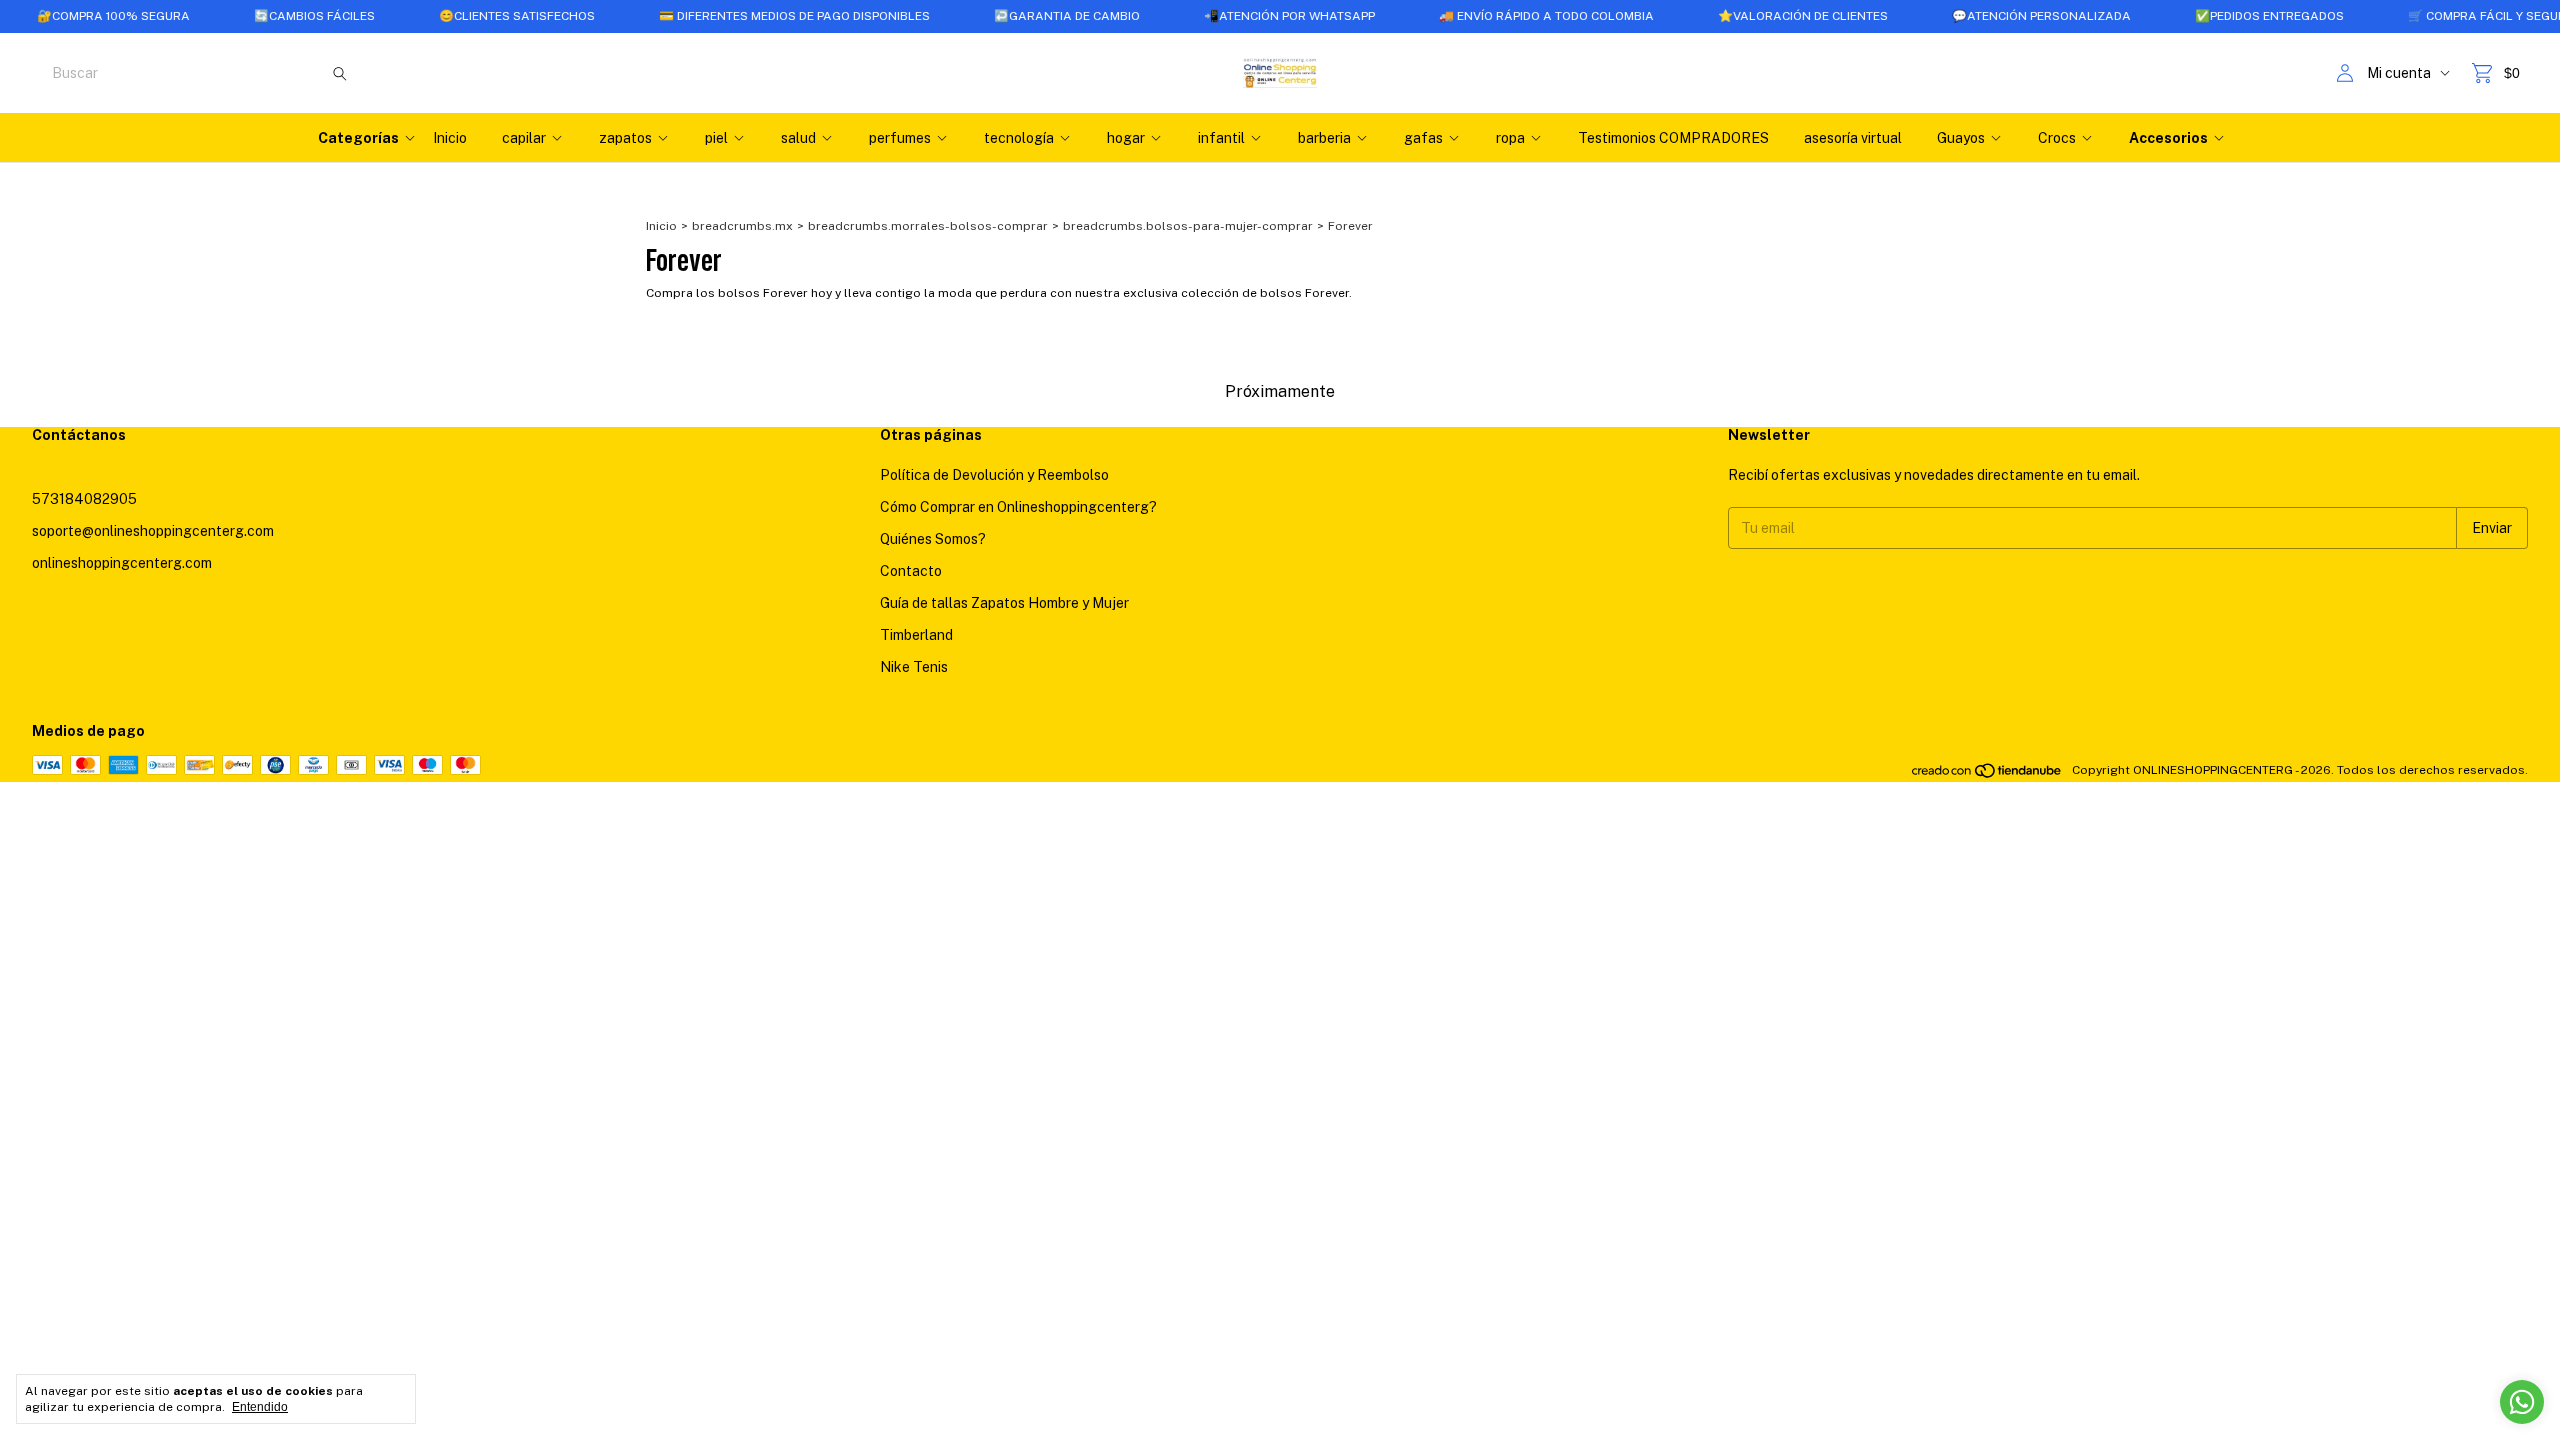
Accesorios (2168, 138)
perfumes (900, 138)
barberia (1324, 138)
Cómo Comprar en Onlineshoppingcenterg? (1018, 507)
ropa (1510, 138)
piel (716, 138)
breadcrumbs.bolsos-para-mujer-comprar (1188, 226)
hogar (1126, 138)
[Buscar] (340, 73)
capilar (524, 138)
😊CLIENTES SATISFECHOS (472, 16)
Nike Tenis (914, 667)
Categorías (358, 138)
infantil (1221, 138)
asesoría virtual (1853, 138)
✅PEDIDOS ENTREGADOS (2224, 16)
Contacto (911, 571)
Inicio (450, 138)
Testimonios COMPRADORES (1673, 138)
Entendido (260, 1407)
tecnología (1019, 138)
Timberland (916, 635)
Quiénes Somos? (933, 539)
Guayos (1961, 138)
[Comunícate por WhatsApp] (2522, 1402)
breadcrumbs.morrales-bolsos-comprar (928, 226)
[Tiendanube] (1987, 775)
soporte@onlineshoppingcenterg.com (153, 531)
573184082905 (84, 499)
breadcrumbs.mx (742, 226)
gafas (1423, 138)
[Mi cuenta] (2345, 73)
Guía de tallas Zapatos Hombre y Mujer (1004, 603)
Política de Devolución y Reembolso (994, 475)
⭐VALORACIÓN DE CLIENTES (1758, 16)
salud (798, 138)
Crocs (2057, 138)
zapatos (625, 138)
